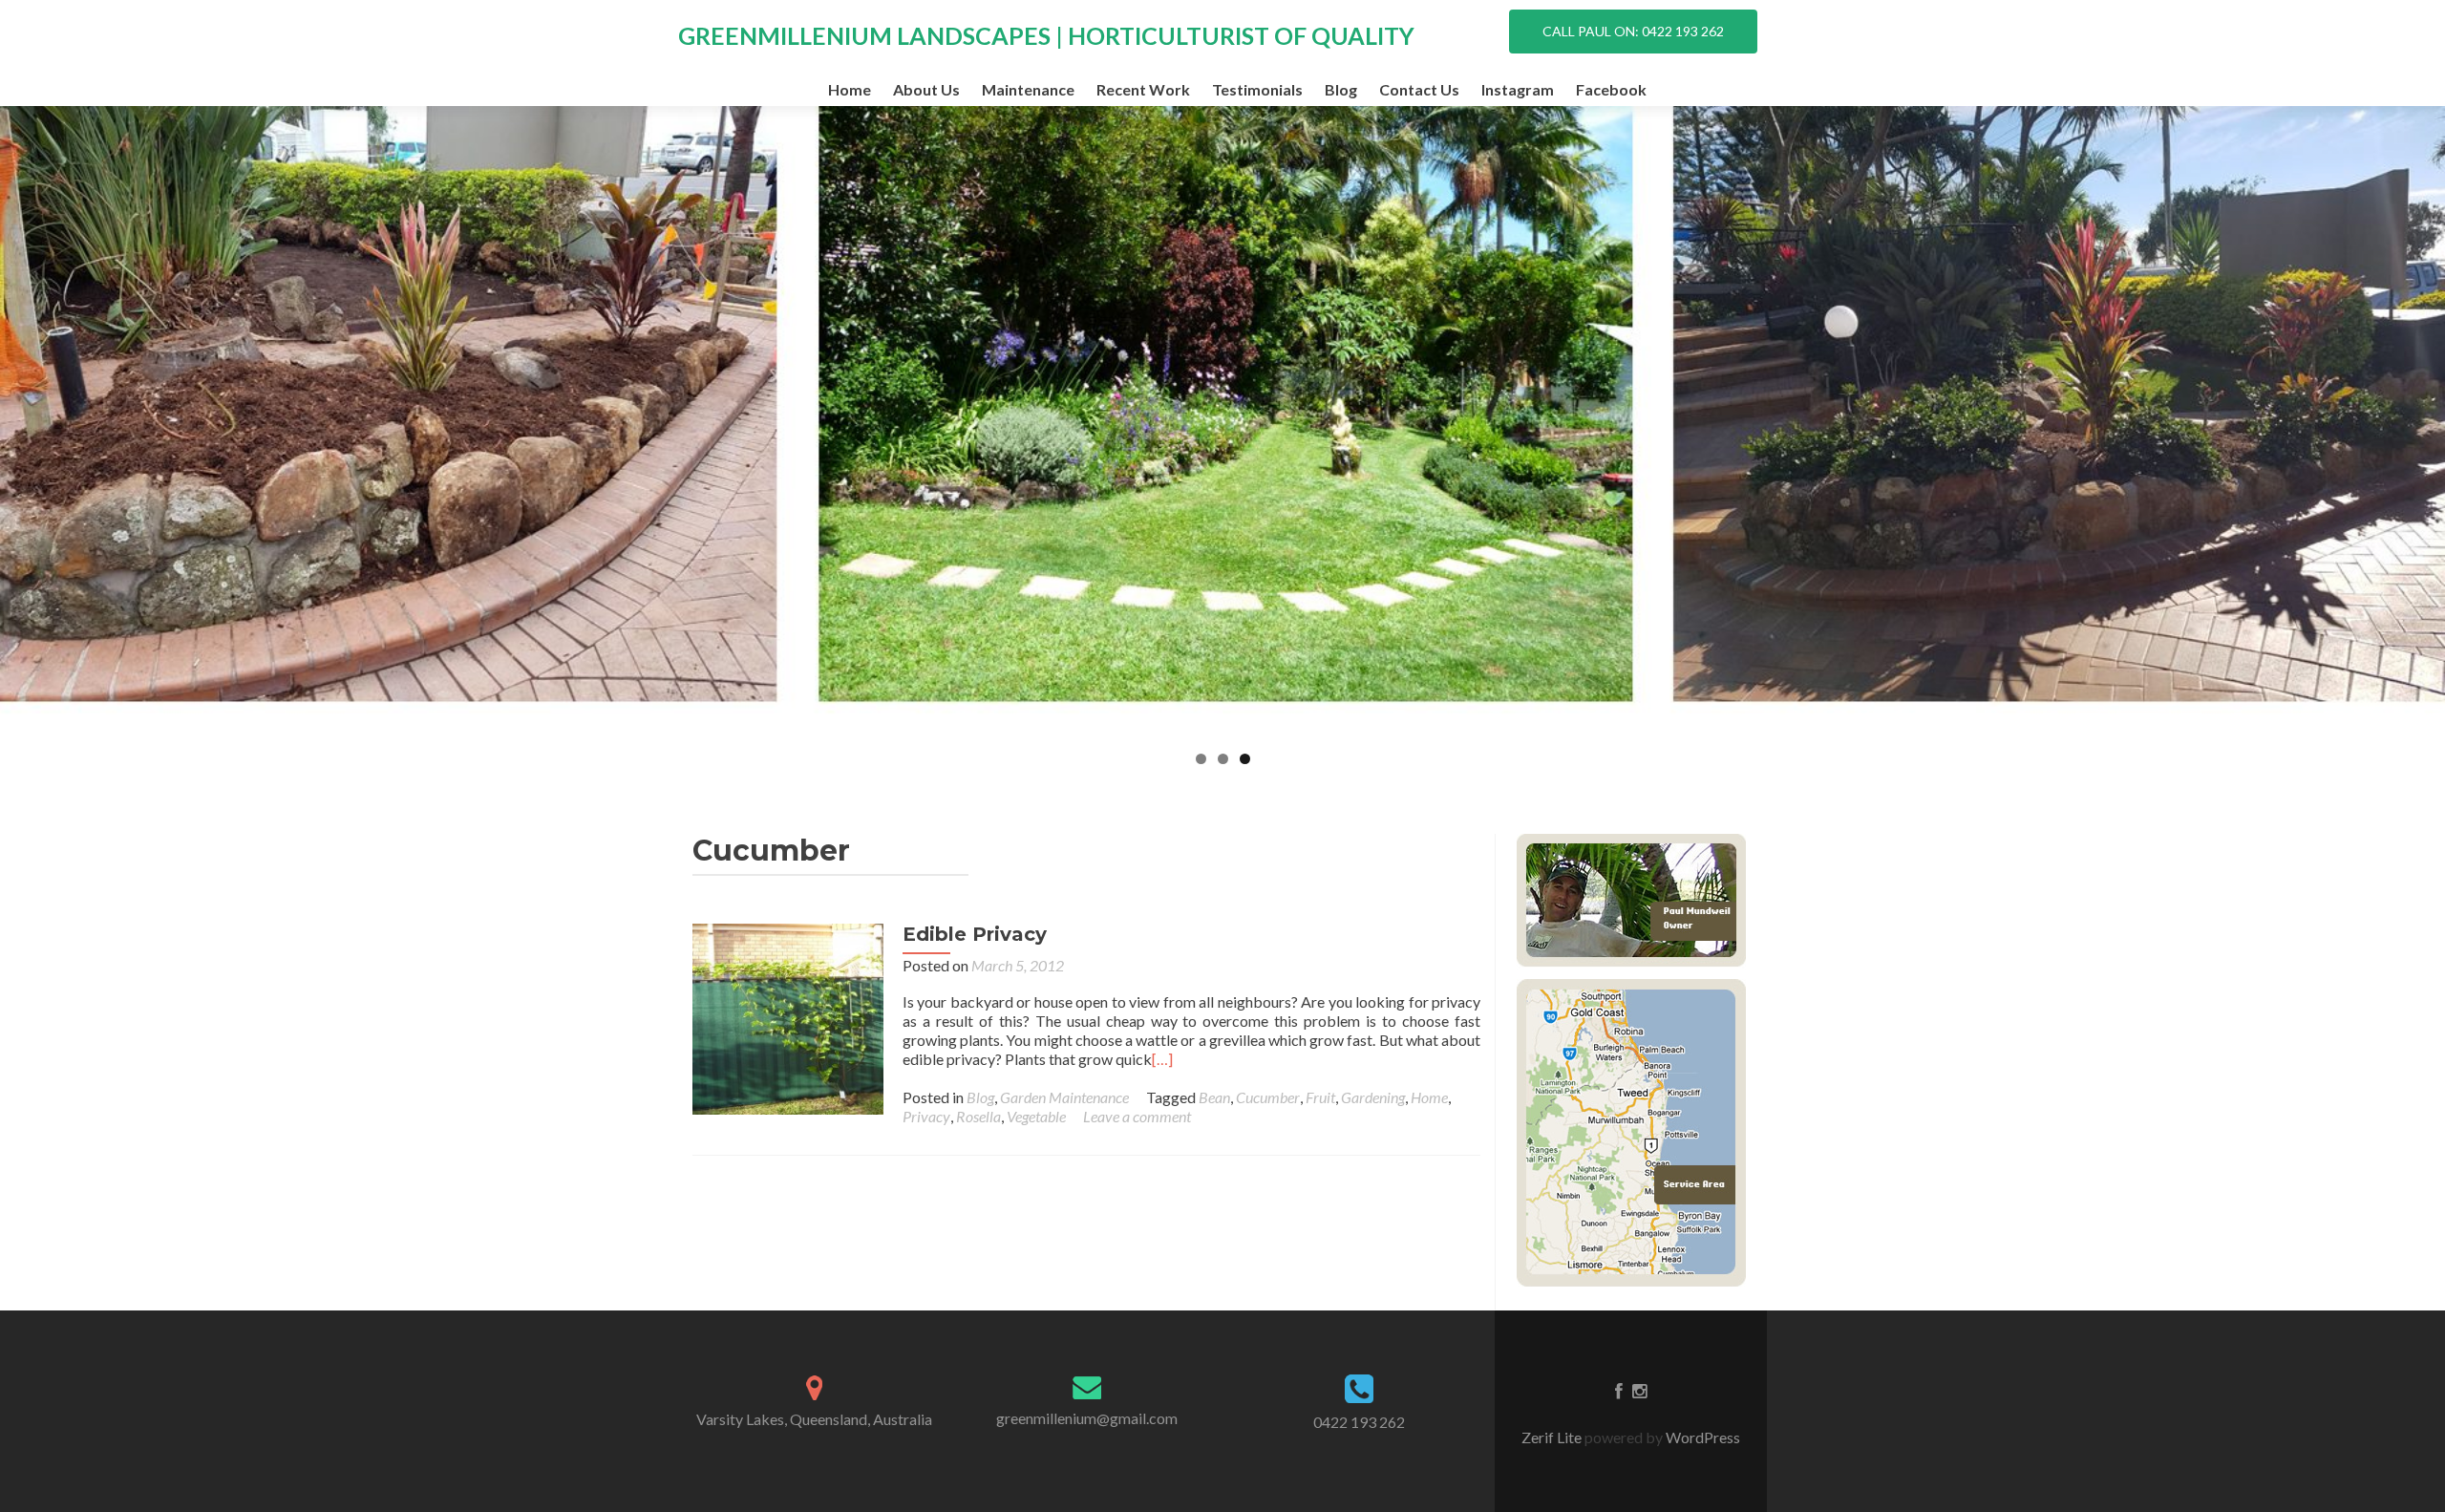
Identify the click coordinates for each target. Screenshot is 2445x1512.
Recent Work (1143, 89)
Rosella (978, 1116)
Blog (1341, 89)
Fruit (1320, 1097)
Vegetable (1036, 1116)
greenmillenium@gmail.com (1087, 1418)
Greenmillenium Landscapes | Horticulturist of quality (1046, 35)
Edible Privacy (975, 934)
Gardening (1373, 1097)
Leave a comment (1137, 1116)
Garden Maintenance (1064, 1097)
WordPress (1701, 1437)
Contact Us (1419, 89)
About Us (926, 89)
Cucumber (1268, 1097)
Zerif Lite (1553, 1437)
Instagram (1518, 89)
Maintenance (1028, 89)
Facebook (1611, 89)
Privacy (926, 1116)
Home (850, 89)
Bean (1214, 1097)
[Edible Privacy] (788, 1017)
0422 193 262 (1359, 1422)
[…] (1162, 1059)
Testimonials (1257, 89)
